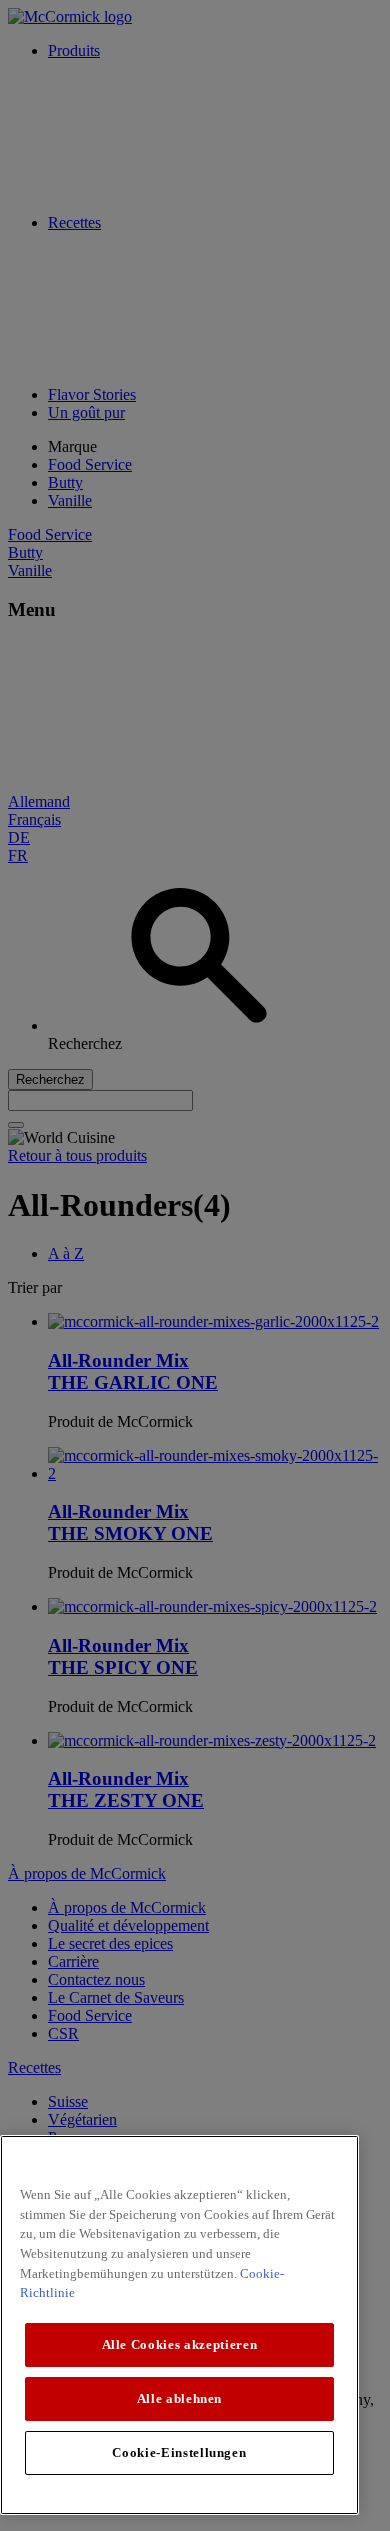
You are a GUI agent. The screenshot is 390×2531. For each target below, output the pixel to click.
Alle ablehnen (180, 2398)
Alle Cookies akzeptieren (180, 2344)
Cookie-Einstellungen (179, 2452)
